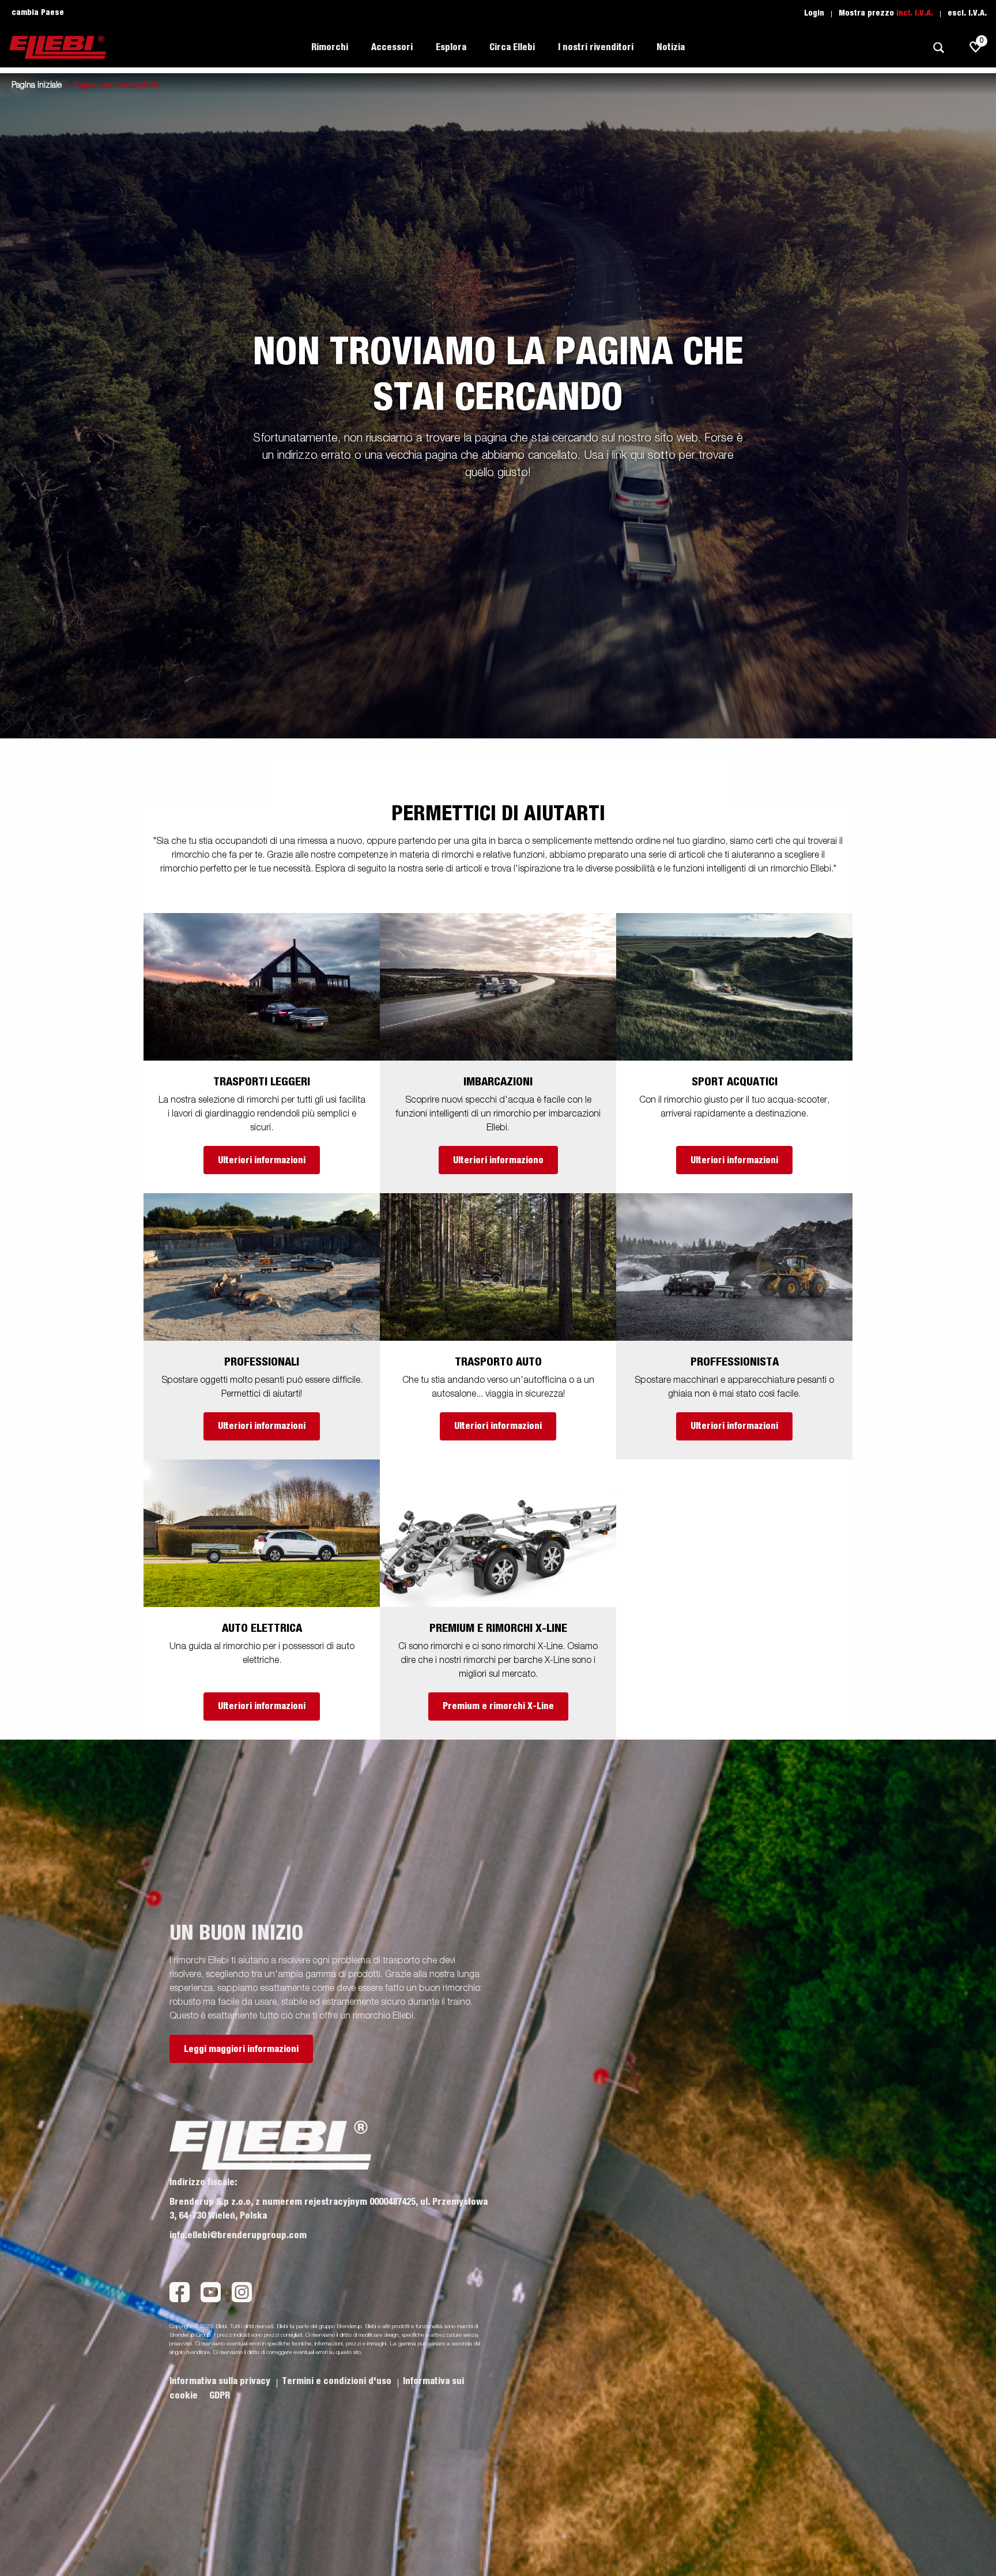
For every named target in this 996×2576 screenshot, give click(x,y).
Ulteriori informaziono (498, 1160)
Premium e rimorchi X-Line (498, 1706)
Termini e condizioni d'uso (338, 2381)
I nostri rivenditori (596, 47)
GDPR (220, 2396)
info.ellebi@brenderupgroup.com (238, 2235)
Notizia (671, 47)
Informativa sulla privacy (221, 2381)
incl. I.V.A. (915, 13)
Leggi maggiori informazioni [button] (241, 2049)
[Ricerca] (938, 48)
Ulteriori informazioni (262, 1160)
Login (814, 13)
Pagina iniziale (37, 85)
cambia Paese (38, 13)
